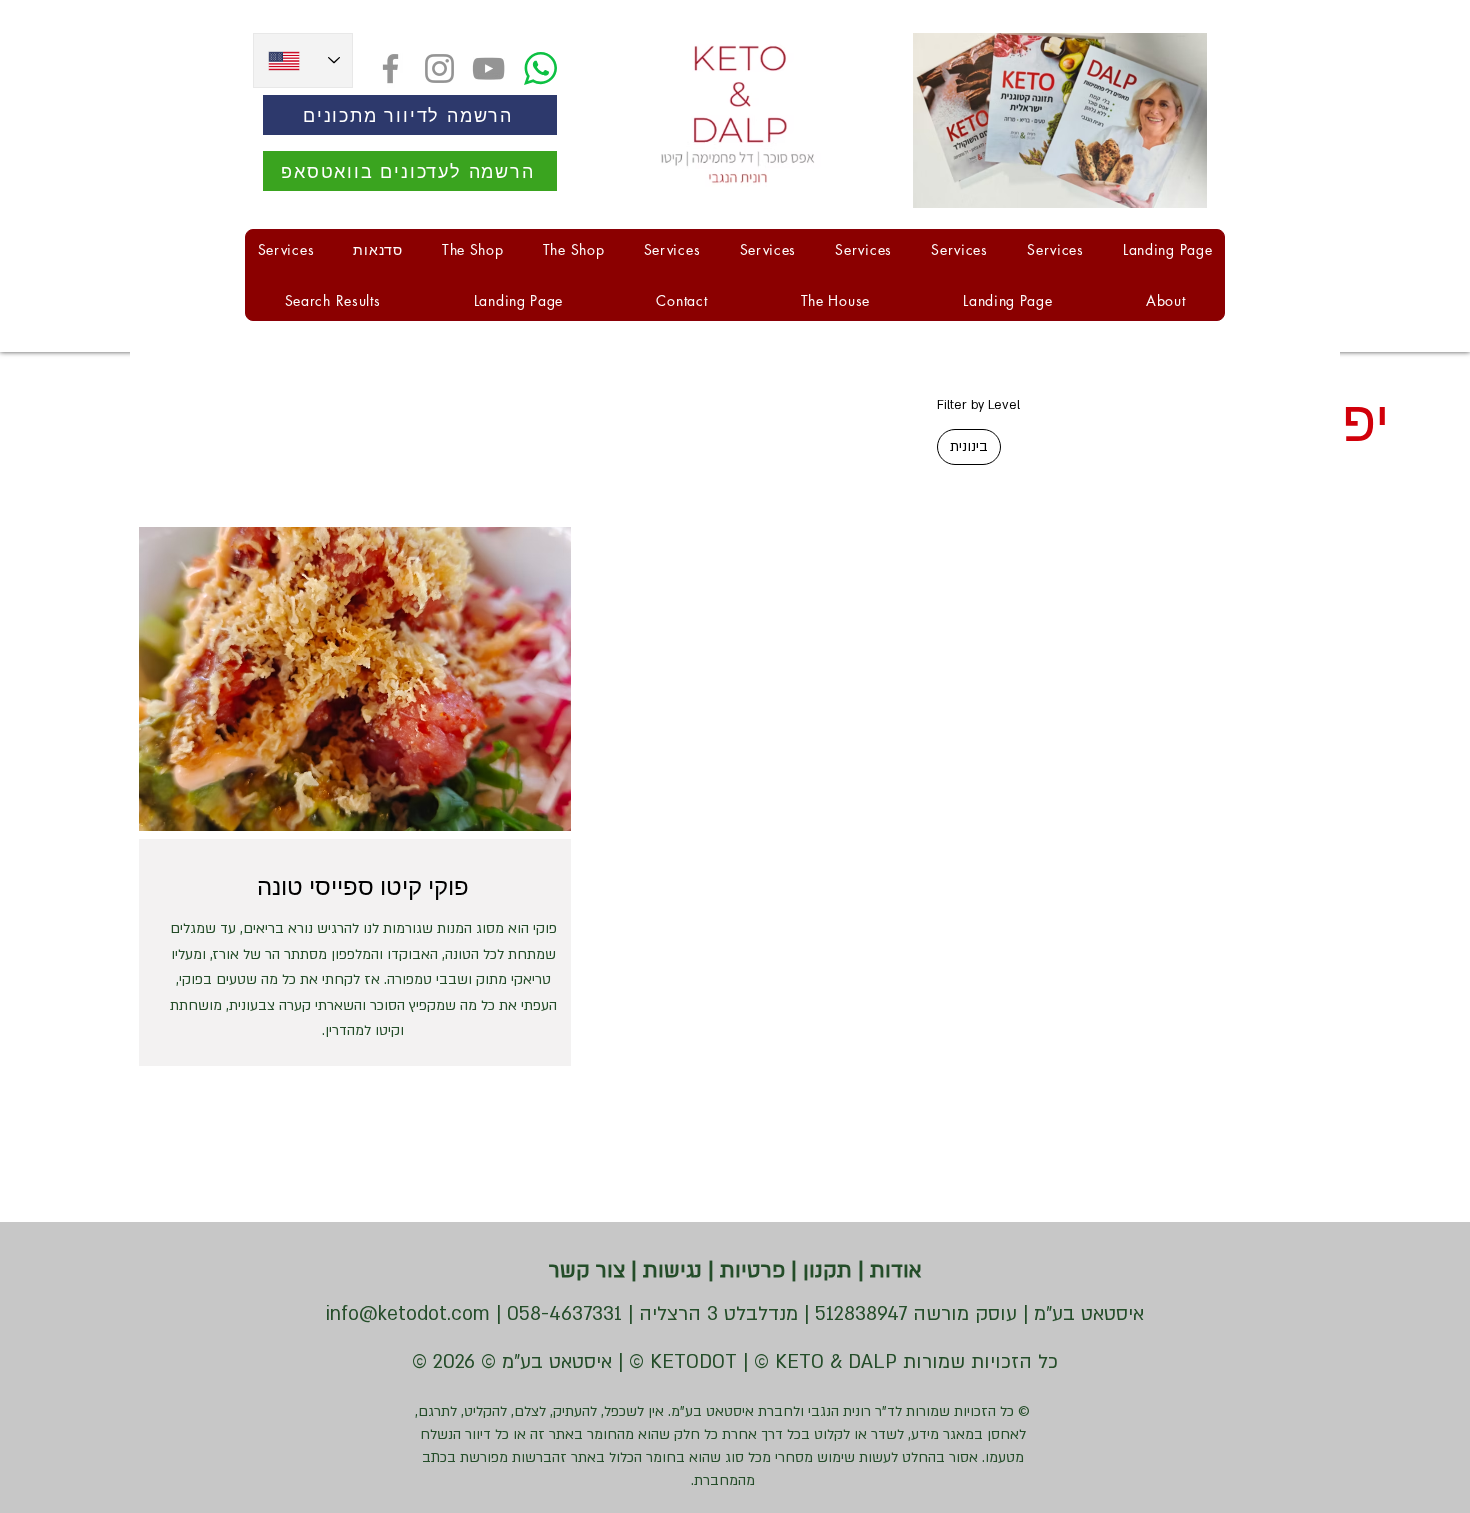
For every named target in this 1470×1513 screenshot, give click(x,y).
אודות (893, 1270)
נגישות (669, 1270)
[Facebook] (390, 68)
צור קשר (587, 1270)
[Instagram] (439, 68)
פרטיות (749, 1270)
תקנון (824, 1270)
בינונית (969, 446)
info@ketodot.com (408, 1314)
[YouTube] (488, 68)
